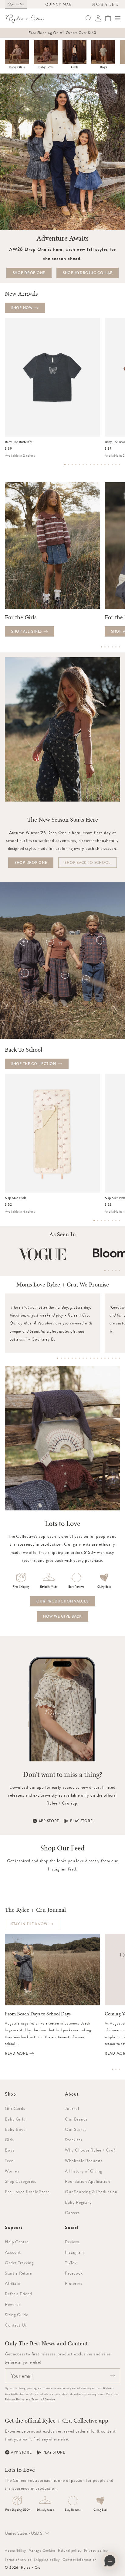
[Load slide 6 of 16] (83, 465)
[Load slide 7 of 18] (79, 1358)
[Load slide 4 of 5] (116, 1271)
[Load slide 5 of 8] (109, 1221)
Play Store (81, 1821)
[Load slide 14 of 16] (112, 465)
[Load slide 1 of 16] (65, 465)
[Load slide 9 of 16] (94, 465)
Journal (72, 2108)
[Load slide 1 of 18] (58, 1358)
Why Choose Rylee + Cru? (90, 2150)
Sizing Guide (17, 2315)
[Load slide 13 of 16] (109, 465)
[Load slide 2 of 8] (98, 1221)
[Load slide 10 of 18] (90, 1358)
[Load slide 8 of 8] (120, 1221)
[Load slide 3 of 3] (120, 2069)
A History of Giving (84, 2171)
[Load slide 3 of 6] (109, 647)
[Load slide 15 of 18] (109, 1358)
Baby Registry (78, 2202)
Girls (75, 67)
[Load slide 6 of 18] (76, 1358)
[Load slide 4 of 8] (105, 1221)
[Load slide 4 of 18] (69, 1358)
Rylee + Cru (31, 2567)
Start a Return (19, 2273)
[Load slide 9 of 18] (87, 1358)
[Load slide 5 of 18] (72, 1358)
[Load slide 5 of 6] (116, 647)
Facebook (74, 2273)
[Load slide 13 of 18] (101, 1358)
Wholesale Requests (84, 2161)
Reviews (72, 2242)
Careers (72, 2213)
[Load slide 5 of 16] (79, 465)
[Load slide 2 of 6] (105, 647)
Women (12, 2171)
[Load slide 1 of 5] (105, 1271)
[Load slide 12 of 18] (98, 1358)
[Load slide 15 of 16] (116, 465)
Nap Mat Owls (15, 1198)
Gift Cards (15, 2108)
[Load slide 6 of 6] (120, 647)
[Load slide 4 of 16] (76, 465)
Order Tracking (19, 2263)
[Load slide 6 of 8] (112, 1221)
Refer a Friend (19, 2294)
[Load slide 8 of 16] (90, 465)
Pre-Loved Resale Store (27, 2192)
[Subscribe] (112, 2376)
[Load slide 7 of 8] (116, 1221)
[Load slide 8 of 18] (83, 1358)
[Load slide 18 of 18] (120, 1358)
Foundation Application (87, 2181)
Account (13, 2252)
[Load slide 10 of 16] (98, 465)
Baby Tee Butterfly (19, 442)
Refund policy (70, 2550)
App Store (49, 1821)
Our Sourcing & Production (91, 2192)
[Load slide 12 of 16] (105, 465)
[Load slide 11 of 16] (101, 465)
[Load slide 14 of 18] (105, 1358)
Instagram (74, 2252)
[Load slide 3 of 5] (112, 1271)
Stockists (74, 2140)
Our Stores (76, 2129)
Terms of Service (43, 2399)
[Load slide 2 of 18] (61, 1358)
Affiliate (13, 2283)
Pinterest (74, 2283)
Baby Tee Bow (115, 442)
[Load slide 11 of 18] (94, 1358)
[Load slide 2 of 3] (116, 2069)
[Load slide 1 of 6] (101, 647)
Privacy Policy (15, 2399)
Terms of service (18, 2560)
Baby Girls (17, 67)
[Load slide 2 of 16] (69, 465)
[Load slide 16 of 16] (120, 465)
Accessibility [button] (15, 2550)
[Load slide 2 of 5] (109, 1271)
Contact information (80, 2560)
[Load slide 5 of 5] (120, 1271)
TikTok (71, 2263)
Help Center (17, 2242)
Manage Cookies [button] (42, 2550)
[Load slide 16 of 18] (112, 1358)
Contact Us (16, 2325)
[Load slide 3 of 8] (101, 1221)
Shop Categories (20, 2181)
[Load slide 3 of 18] (65, 1358)
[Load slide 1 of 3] (112, 2069)
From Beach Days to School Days (38, 2014)
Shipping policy (47, 2560)
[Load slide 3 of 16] (72, 465)
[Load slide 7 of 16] (87, 465)
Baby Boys (46, 67)
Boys (103, 67)
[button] (118, 18)
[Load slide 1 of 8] (94, 1221)
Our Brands (76, 2119)
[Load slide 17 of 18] (116, 1358)
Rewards (13, 2304)
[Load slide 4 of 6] (112, 647)
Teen (9, 2161)
